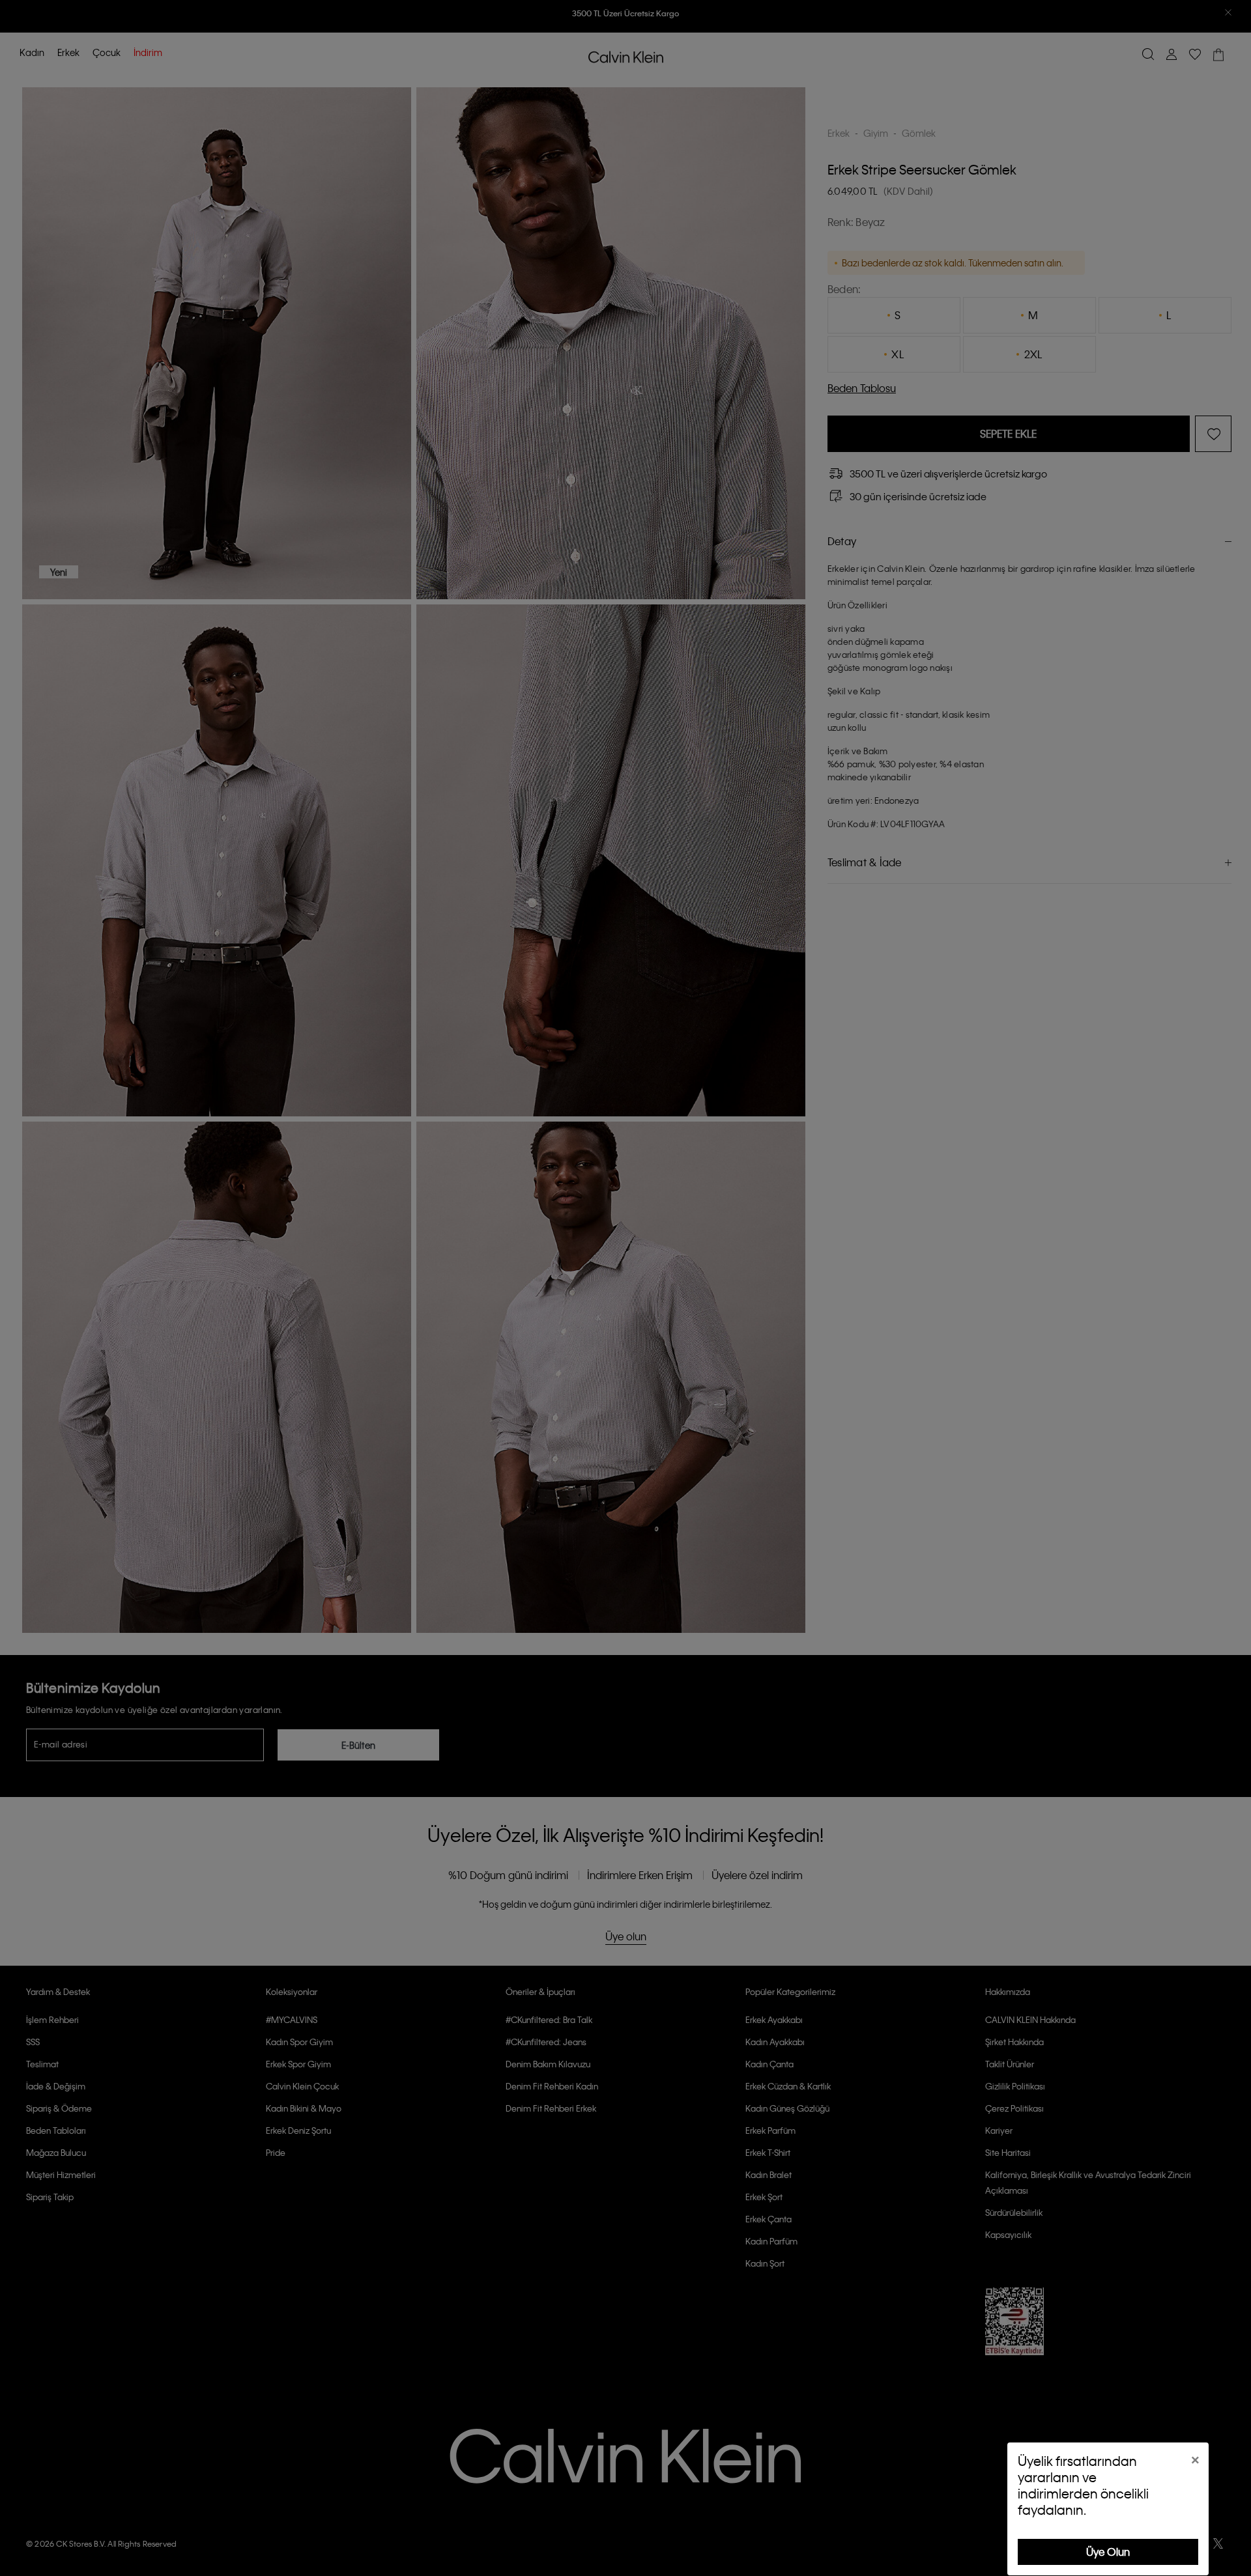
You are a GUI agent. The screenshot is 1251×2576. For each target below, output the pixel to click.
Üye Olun (1108, 2552)
